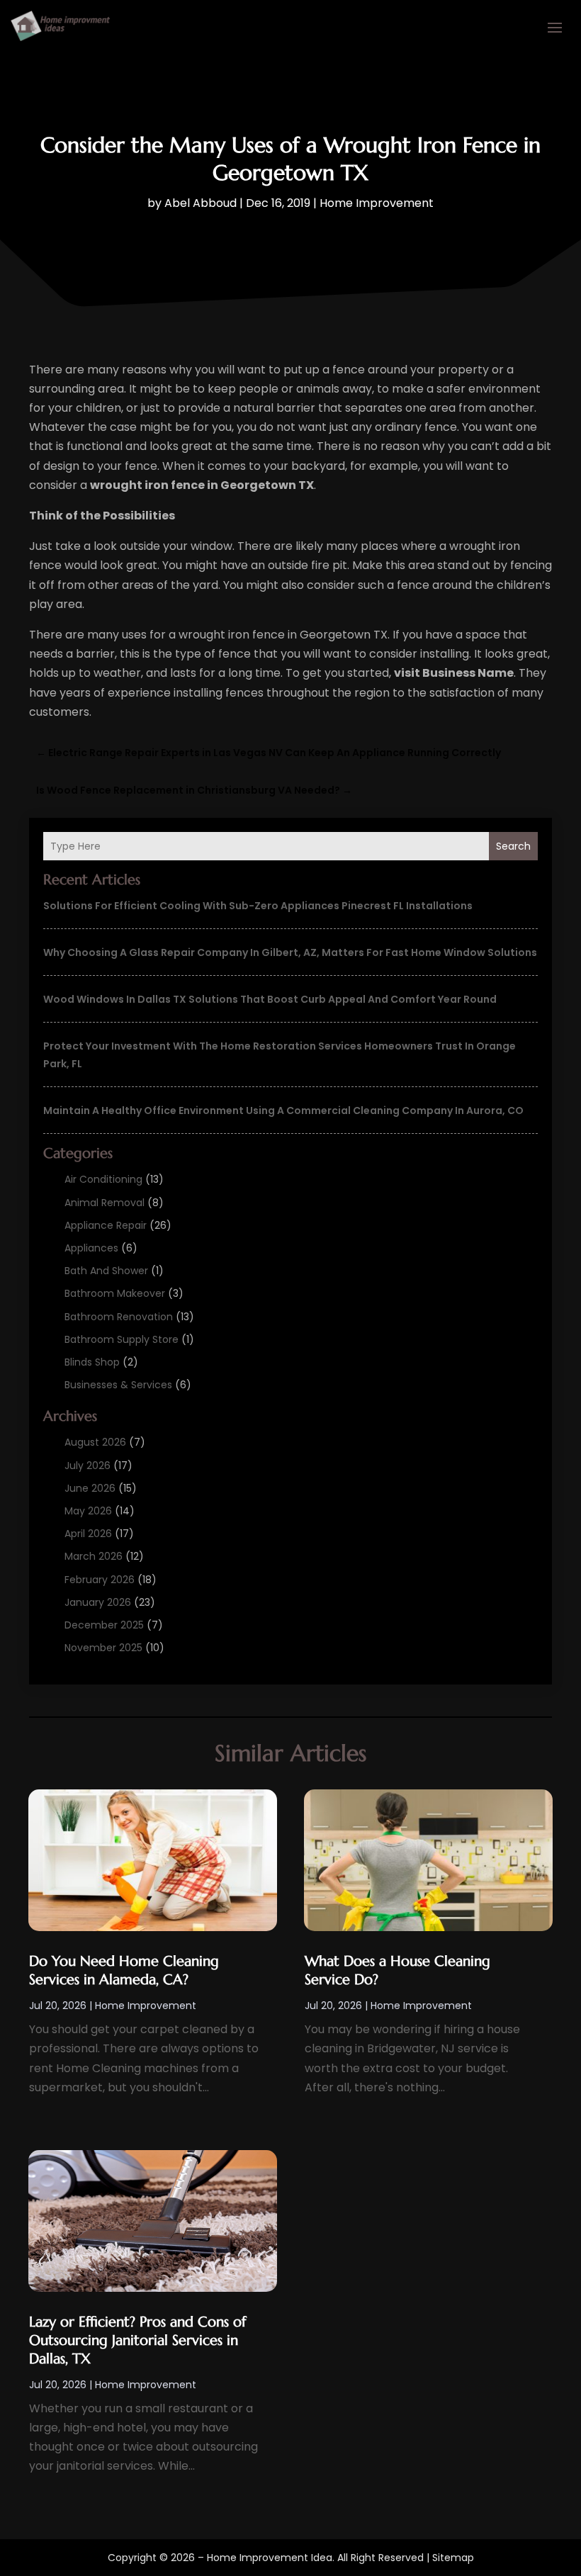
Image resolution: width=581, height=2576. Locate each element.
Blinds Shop (92, 1362)
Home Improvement (377, 203)
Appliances (91, 1248)
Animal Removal (105, 1203)
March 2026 (94, 1556)
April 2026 (88, 1534)
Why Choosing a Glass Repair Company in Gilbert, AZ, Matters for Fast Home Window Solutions (290, 952)
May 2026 (88, 1511)
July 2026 (88, 1466)
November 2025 (103, 1648)
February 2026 (100, 1580)
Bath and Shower (106, 1271)
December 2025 (104, 1625)
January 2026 (98, 1602)
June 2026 (90, 1488)
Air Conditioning (103, 1179)
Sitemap (453, 2558)
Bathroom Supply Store (122, 1339)
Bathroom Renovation (119, 1317)
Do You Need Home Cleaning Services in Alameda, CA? (124, 1970)
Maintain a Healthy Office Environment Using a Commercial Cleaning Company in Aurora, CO (283, 1110)
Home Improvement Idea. (271, 2558)
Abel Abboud (201, 203)
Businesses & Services (118, 1385)
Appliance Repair (106, 1225)
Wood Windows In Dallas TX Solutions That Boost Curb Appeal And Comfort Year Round (270, 999)
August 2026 (95, 1442)
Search (513, 846)
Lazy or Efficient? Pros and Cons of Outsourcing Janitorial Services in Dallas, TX (137, 2340)
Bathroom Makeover (115, 1293)
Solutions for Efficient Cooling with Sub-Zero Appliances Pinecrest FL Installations (258, 906)
